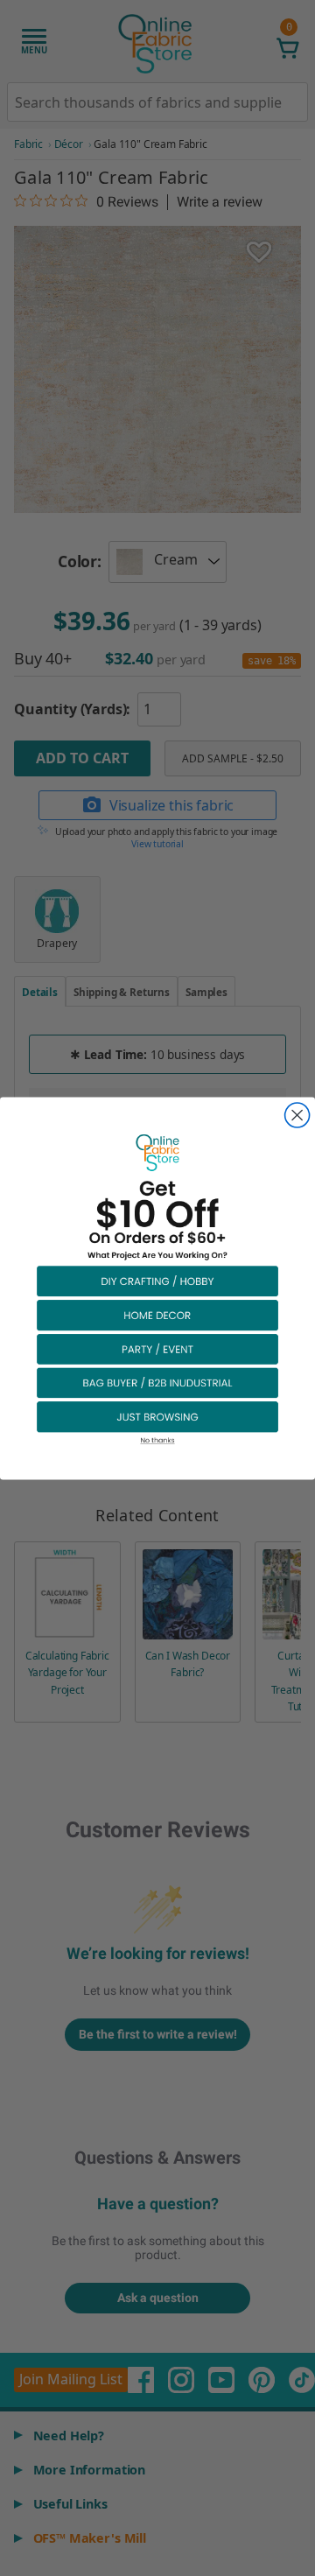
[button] (157, 1280)
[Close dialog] (297, 1115)
